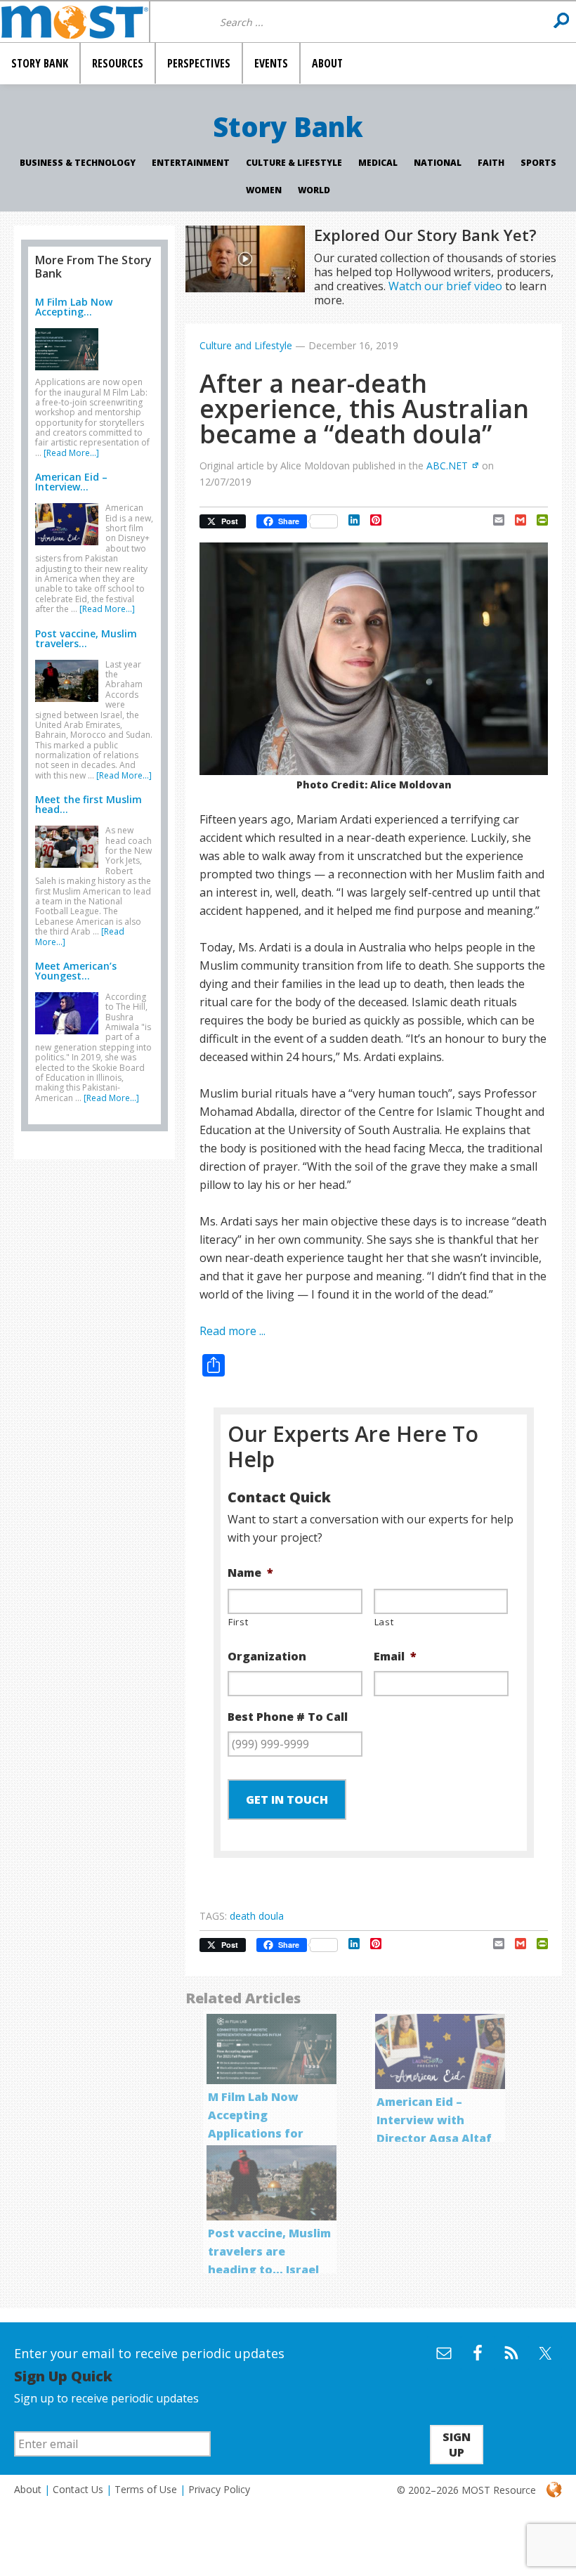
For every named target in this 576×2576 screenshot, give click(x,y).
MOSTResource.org (74, 22)
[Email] (493, 520)
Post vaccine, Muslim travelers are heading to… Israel (269, 2251)
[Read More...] (71, 453)
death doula (257, 1916)
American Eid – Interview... (71, 482)
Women (264, 190)
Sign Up (457, 2445)
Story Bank (288, 126)
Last (384, 1622)
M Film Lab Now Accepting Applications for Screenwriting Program (256, 2133)
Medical (378, 163)
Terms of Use (146, 2489)
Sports (538, 163)
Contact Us (78, 2489)
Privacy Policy (219, 2489)
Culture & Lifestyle (294, 163)
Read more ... (233, 1331)
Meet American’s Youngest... (76, 971)
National (438, 163)
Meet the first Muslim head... (89, 804)
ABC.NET (447, 466)
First (238, 1622)
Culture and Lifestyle (246, 345)
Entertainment (191, 163)
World (314, 190)
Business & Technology (78, 163)
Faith (491, 163)
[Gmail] (515, 520)
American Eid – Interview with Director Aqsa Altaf (434, 2120)
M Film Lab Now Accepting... (74, 307)
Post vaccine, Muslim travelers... (86, 638)
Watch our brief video (445, 286)
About (28, 2489)
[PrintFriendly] (537, 520)
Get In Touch (287, 1800)
